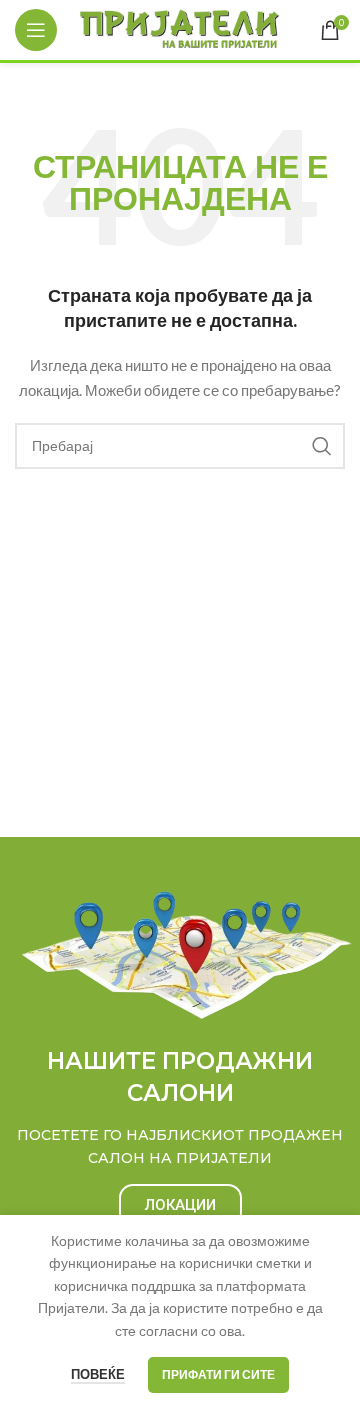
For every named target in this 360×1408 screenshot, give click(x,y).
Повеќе (98, 1374)
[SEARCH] (322, 446)
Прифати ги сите (218, 1374)
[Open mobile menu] (36, 30)
